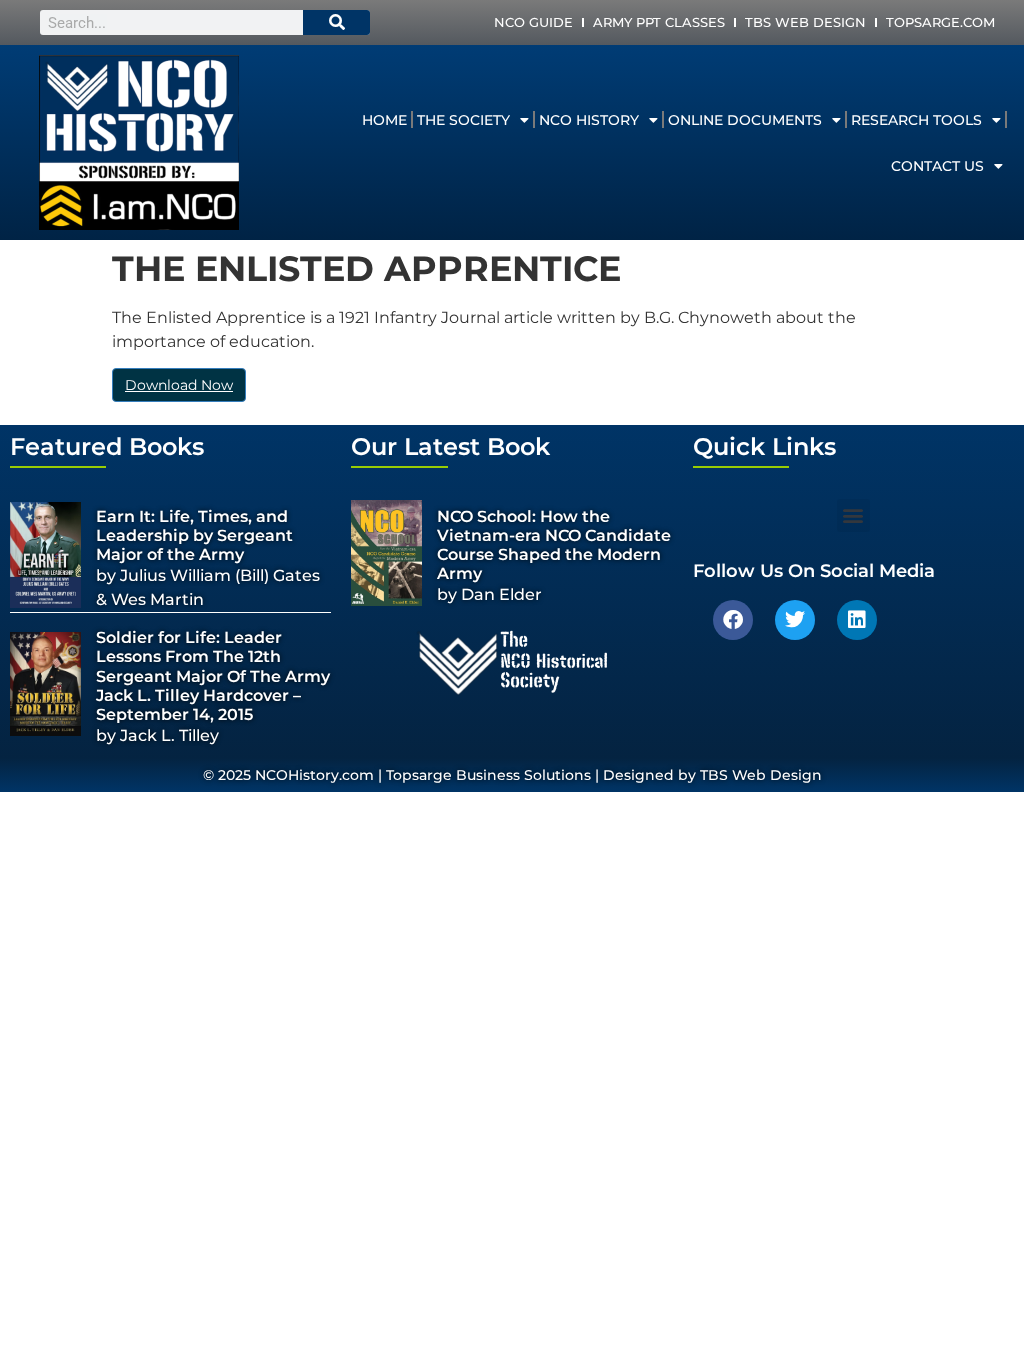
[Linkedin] (857, 620)
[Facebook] (733, 620)
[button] (853, 515)
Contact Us (937, 166)
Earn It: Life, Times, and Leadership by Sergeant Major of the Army (194, 535)
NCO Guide (533, 22)
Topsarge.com (940, 22)
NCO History (589, 120)
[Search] (337, 22)
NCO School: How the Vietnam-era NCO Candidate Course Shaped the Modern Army (554, 545)
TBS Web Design (805, 22)
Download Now (179, 385)
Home (384, 120)
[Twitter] (795, 620)
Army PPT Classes (659, 22)
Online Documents (745, 120)
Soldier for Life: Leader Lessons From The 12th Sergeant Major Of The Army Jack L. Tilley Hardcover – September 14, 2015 (213, 676)
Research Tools (916, 120)
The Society (463, 120)
